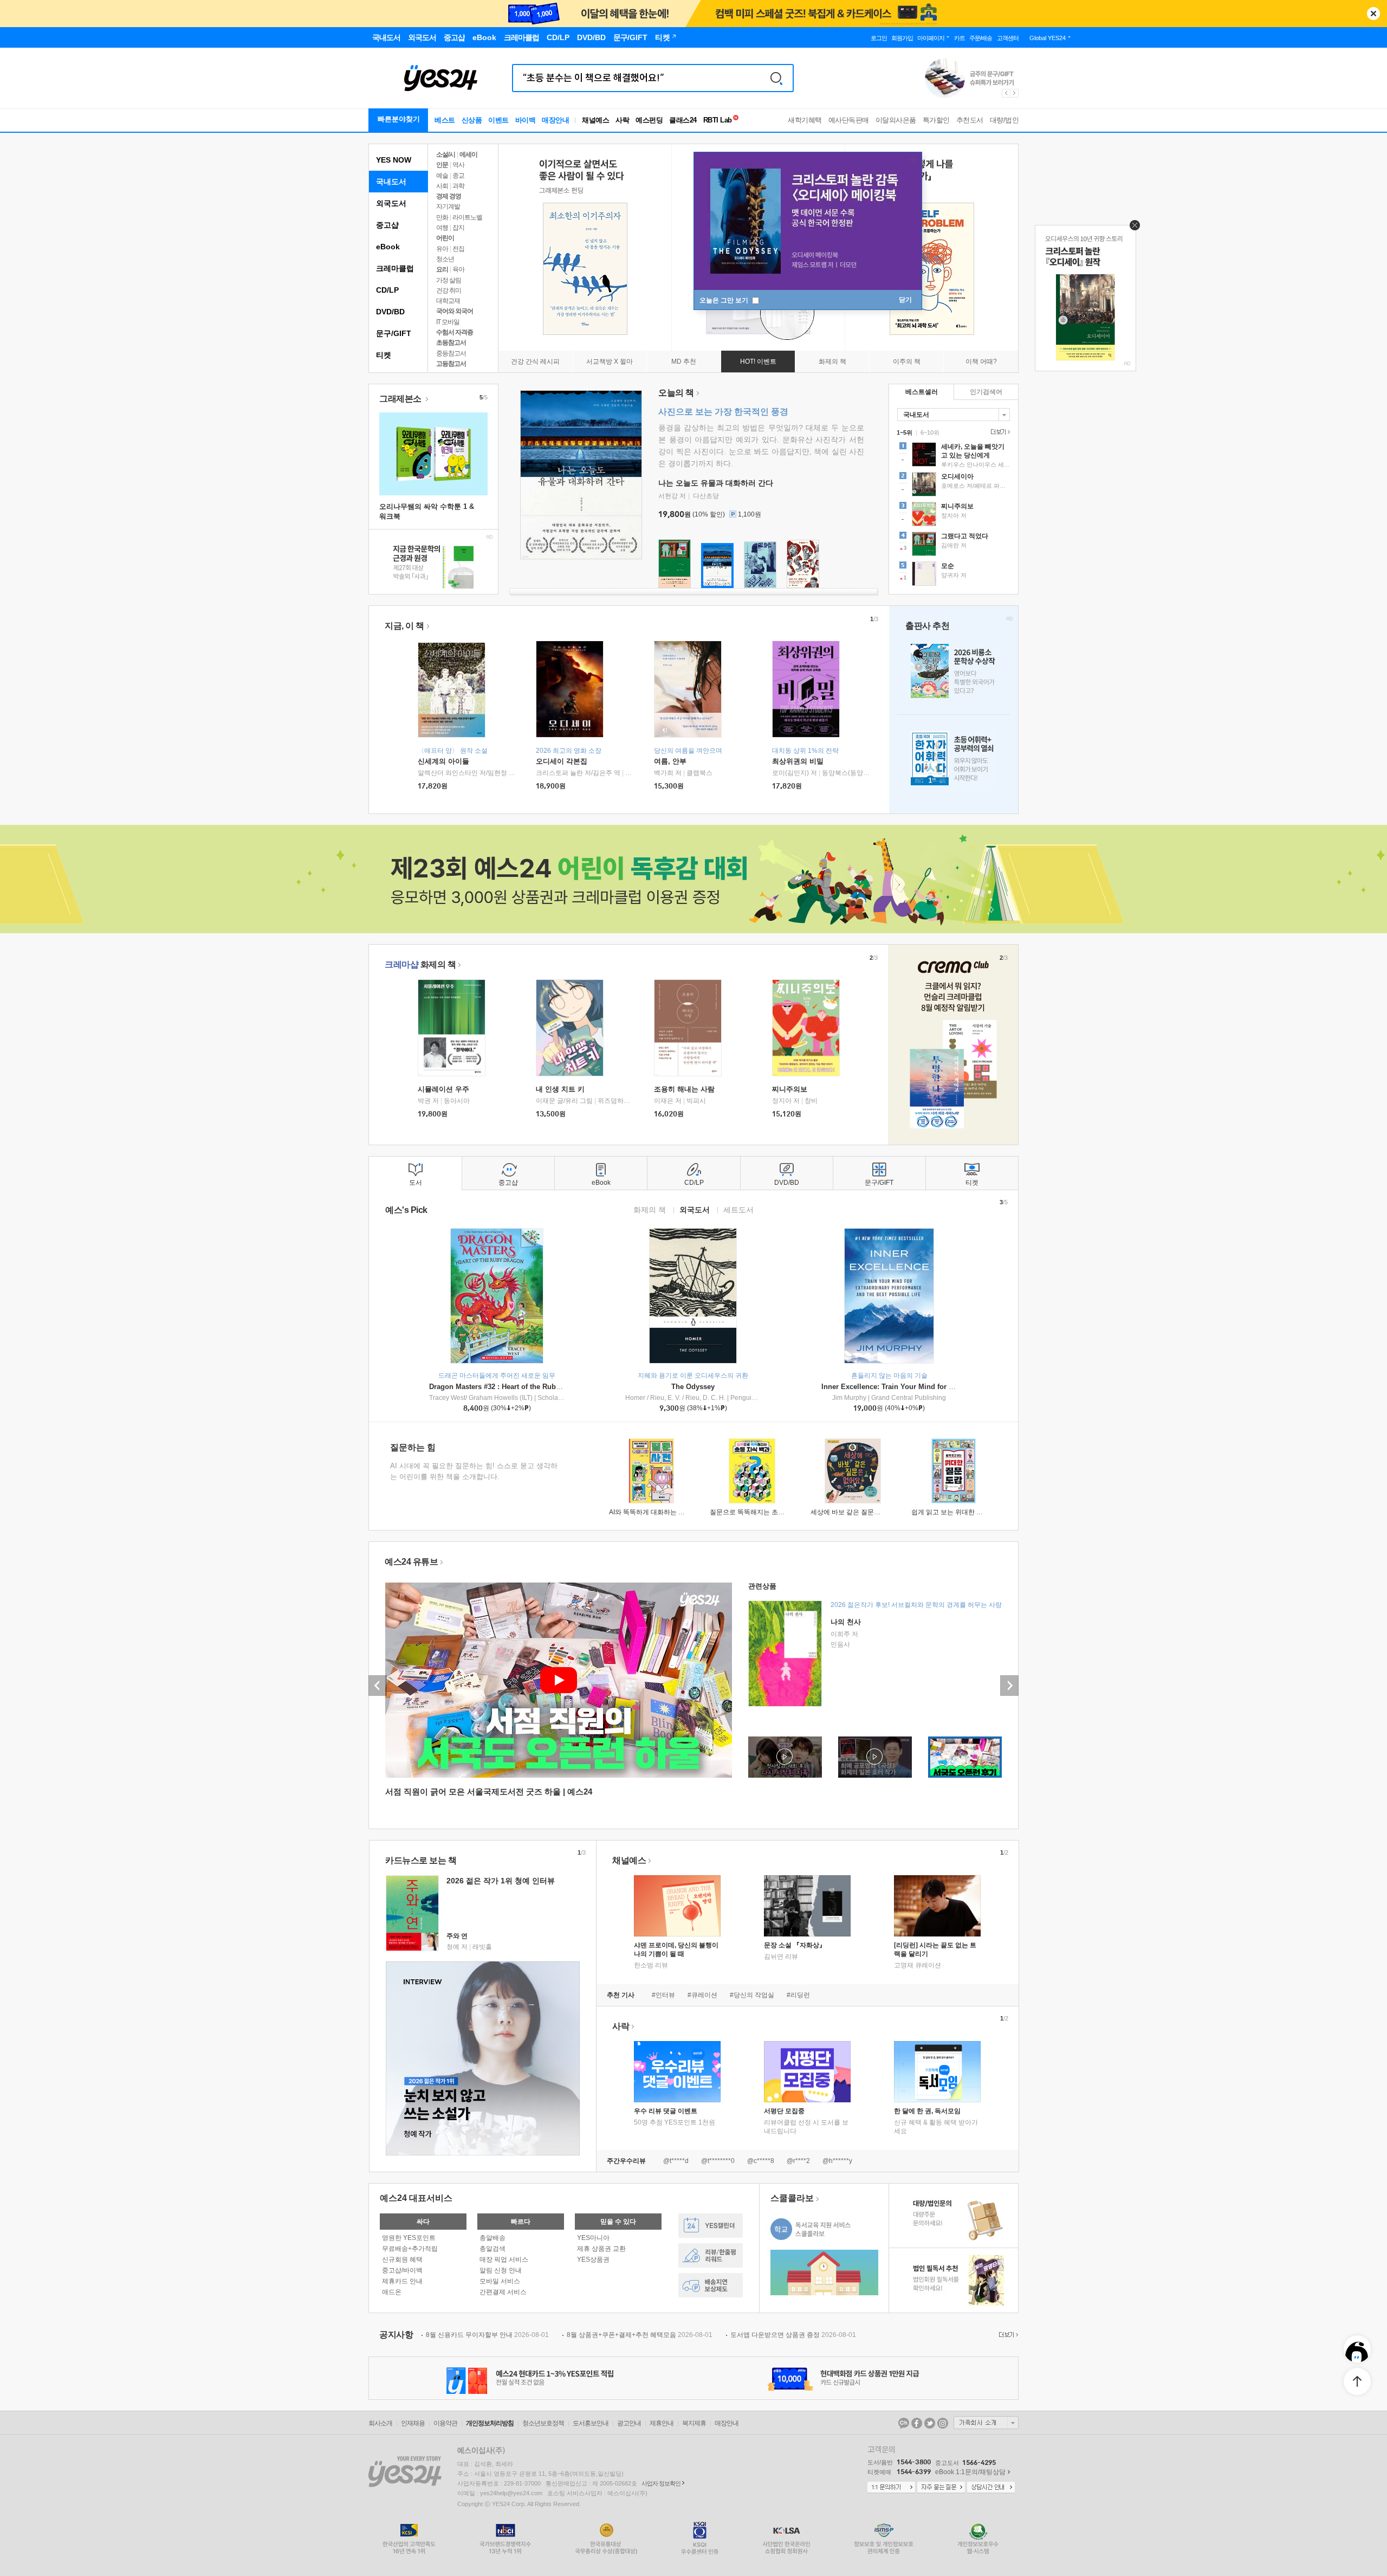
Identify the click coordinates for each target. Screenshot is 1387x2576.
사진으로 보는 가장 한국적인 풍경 (723, 412)
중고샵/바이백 (402, 2270)
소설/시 (446, 154)
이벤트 (498, 120)
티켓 (384, 355)
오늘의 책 (676, 393)
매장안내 (555, 120)
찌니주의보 (790, 1089)
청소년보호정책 (543, 2423)
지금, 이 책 (404, 626)
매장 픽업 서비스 (504, 2259)
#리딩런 (798, 1995)
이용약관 (445, 2423)
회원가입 (902, 38)
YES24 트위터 (930, 2423)
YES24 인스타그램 (943, 2423)
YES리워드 (711, 2255)
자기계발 (448, 206)
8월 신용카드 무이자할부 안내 (487, 2335)
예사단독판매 (849, 120)
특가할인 (936, 120)
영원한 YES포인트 (409, 2238)
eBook (388, 247)
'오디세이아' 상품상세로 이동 (954, 486)
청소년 (445, 259)
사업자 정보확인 (661, 2483)
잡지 (458, 228)
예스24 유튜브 (411, 1562)
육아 (458, 269)
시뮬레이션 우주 (443, 1089)
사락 (622, 120)
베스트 (445, 120)
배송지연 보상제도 (711, 2285)
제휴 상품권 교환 (601, 2249)
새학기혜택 (805, 120)
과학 (458, 186)
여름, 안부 (670, 761)
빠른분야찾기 (399, 119)
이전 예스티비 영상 (378, 1686)
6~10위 (930, 432)
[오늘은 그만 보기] (1132, 228)
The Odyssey (693, 1387)
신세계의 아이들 (443, 761)
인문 (442, 165)
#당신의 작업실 (752, 1995)
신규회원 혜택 (402, 2259)
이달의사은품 (896, 120)
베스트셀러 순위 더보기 (999, 432)
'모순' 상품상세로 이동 (954, 575)
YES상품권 (593, 2259)
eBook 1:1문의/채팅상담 (970, 2472)
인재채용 (413, 2423)
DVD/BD (390, 312)
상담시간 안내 (991, 2488)
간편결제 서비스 (503, 2292)
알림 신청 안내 (501, 2270)
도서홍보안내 (591, 2423)
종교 (458, 176)
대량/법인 (1004, 120)
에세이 (468, 154)
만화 (442, 217)
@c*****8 (761, 2161)
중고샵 (387, 225)
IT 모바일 (448, 322)
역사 (458, 165)
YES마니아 (593, 2238)
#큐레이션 (702, 1995)
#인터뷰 (663, 1995)
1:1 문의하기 (891, 2488)
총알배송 (492, 2238)
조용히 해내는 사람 (684, 1089)
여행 (442, 228)
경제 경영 (449, 196)
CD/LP (387, 290)
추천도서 (970, 120)
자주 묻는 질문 (941, 2488)
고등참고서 (451, 364)
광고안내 (629, 2423)
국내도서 (391, 182)
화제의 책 (420, 964)
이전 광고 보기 (1006, 93)
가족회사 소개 (986, 2423)
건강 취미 (449, 290)
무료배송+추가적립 (410, 2249)
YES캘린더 (711, 2226)
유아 (442, 249)
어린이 (445, 238)
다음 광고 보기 (1015, 93)
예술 (442, 176)
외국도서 (391, 203)
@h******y (837, 2161)
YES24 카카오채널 (904, 2423)
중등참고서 (451, 353)
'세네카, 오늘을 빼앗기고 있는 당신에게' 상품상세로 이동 (954, 456)
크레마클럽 (395, 268)
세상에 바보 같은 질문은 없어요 (856, 1512)
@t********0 (718, 2161)
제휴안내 (662, 2423)
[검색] (776, 78)
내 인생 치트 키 (560, 1089)
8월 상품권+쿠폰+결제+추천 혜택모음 (640, 2335)
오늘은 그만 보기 (725, 300)
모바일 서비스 (500, 2281)
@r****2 (798, 2161)
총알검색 (492, 2249)
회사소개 (380, 2423)
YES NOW (394, 160)
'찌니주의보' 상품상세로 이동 (954, 515)
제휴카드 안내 (402, 2281)
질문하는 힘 (413, 1447)
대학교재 (448, 301)
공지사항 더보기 (1007, 2335)
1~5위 (905, 432)
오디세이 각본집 (562, 761)
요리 (442, 269)
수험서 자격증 (455, 332)
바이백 (526, 120)
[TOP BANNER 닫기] (1373, 14)
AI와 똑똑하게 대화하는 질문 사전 (657, 1512)
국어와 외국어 (455, 311)
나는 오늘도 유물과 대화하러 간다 (716, 483)
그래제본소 (401, 399)
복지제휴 (694, 2423)
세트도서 (738, 1209)
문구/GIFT (394, 333)
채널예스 (629, 1860)
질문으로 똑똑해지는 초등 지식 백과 (762, 1512)
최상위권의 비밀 (798, 761)
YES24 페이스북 (917, 2423)
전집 (458, 249)
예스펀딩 (649, 120)
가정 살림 (449, 280)
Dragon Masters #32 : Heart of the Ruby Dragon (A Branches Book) (540, 1387)
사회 (442, 186)
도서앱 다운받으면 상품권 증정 (793, 2335)
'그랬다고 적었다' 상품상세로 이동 (954, 545)
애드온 (392, 2292)
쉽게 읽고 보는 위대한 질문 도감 (958, 1512)
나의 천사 (846, 1622)
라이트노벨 (467, 217)
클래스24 (683, 120)
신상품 (472, 120)
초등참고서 (451, 343)
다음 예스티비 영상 (1009, 1686)
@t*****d (676, 2161)
